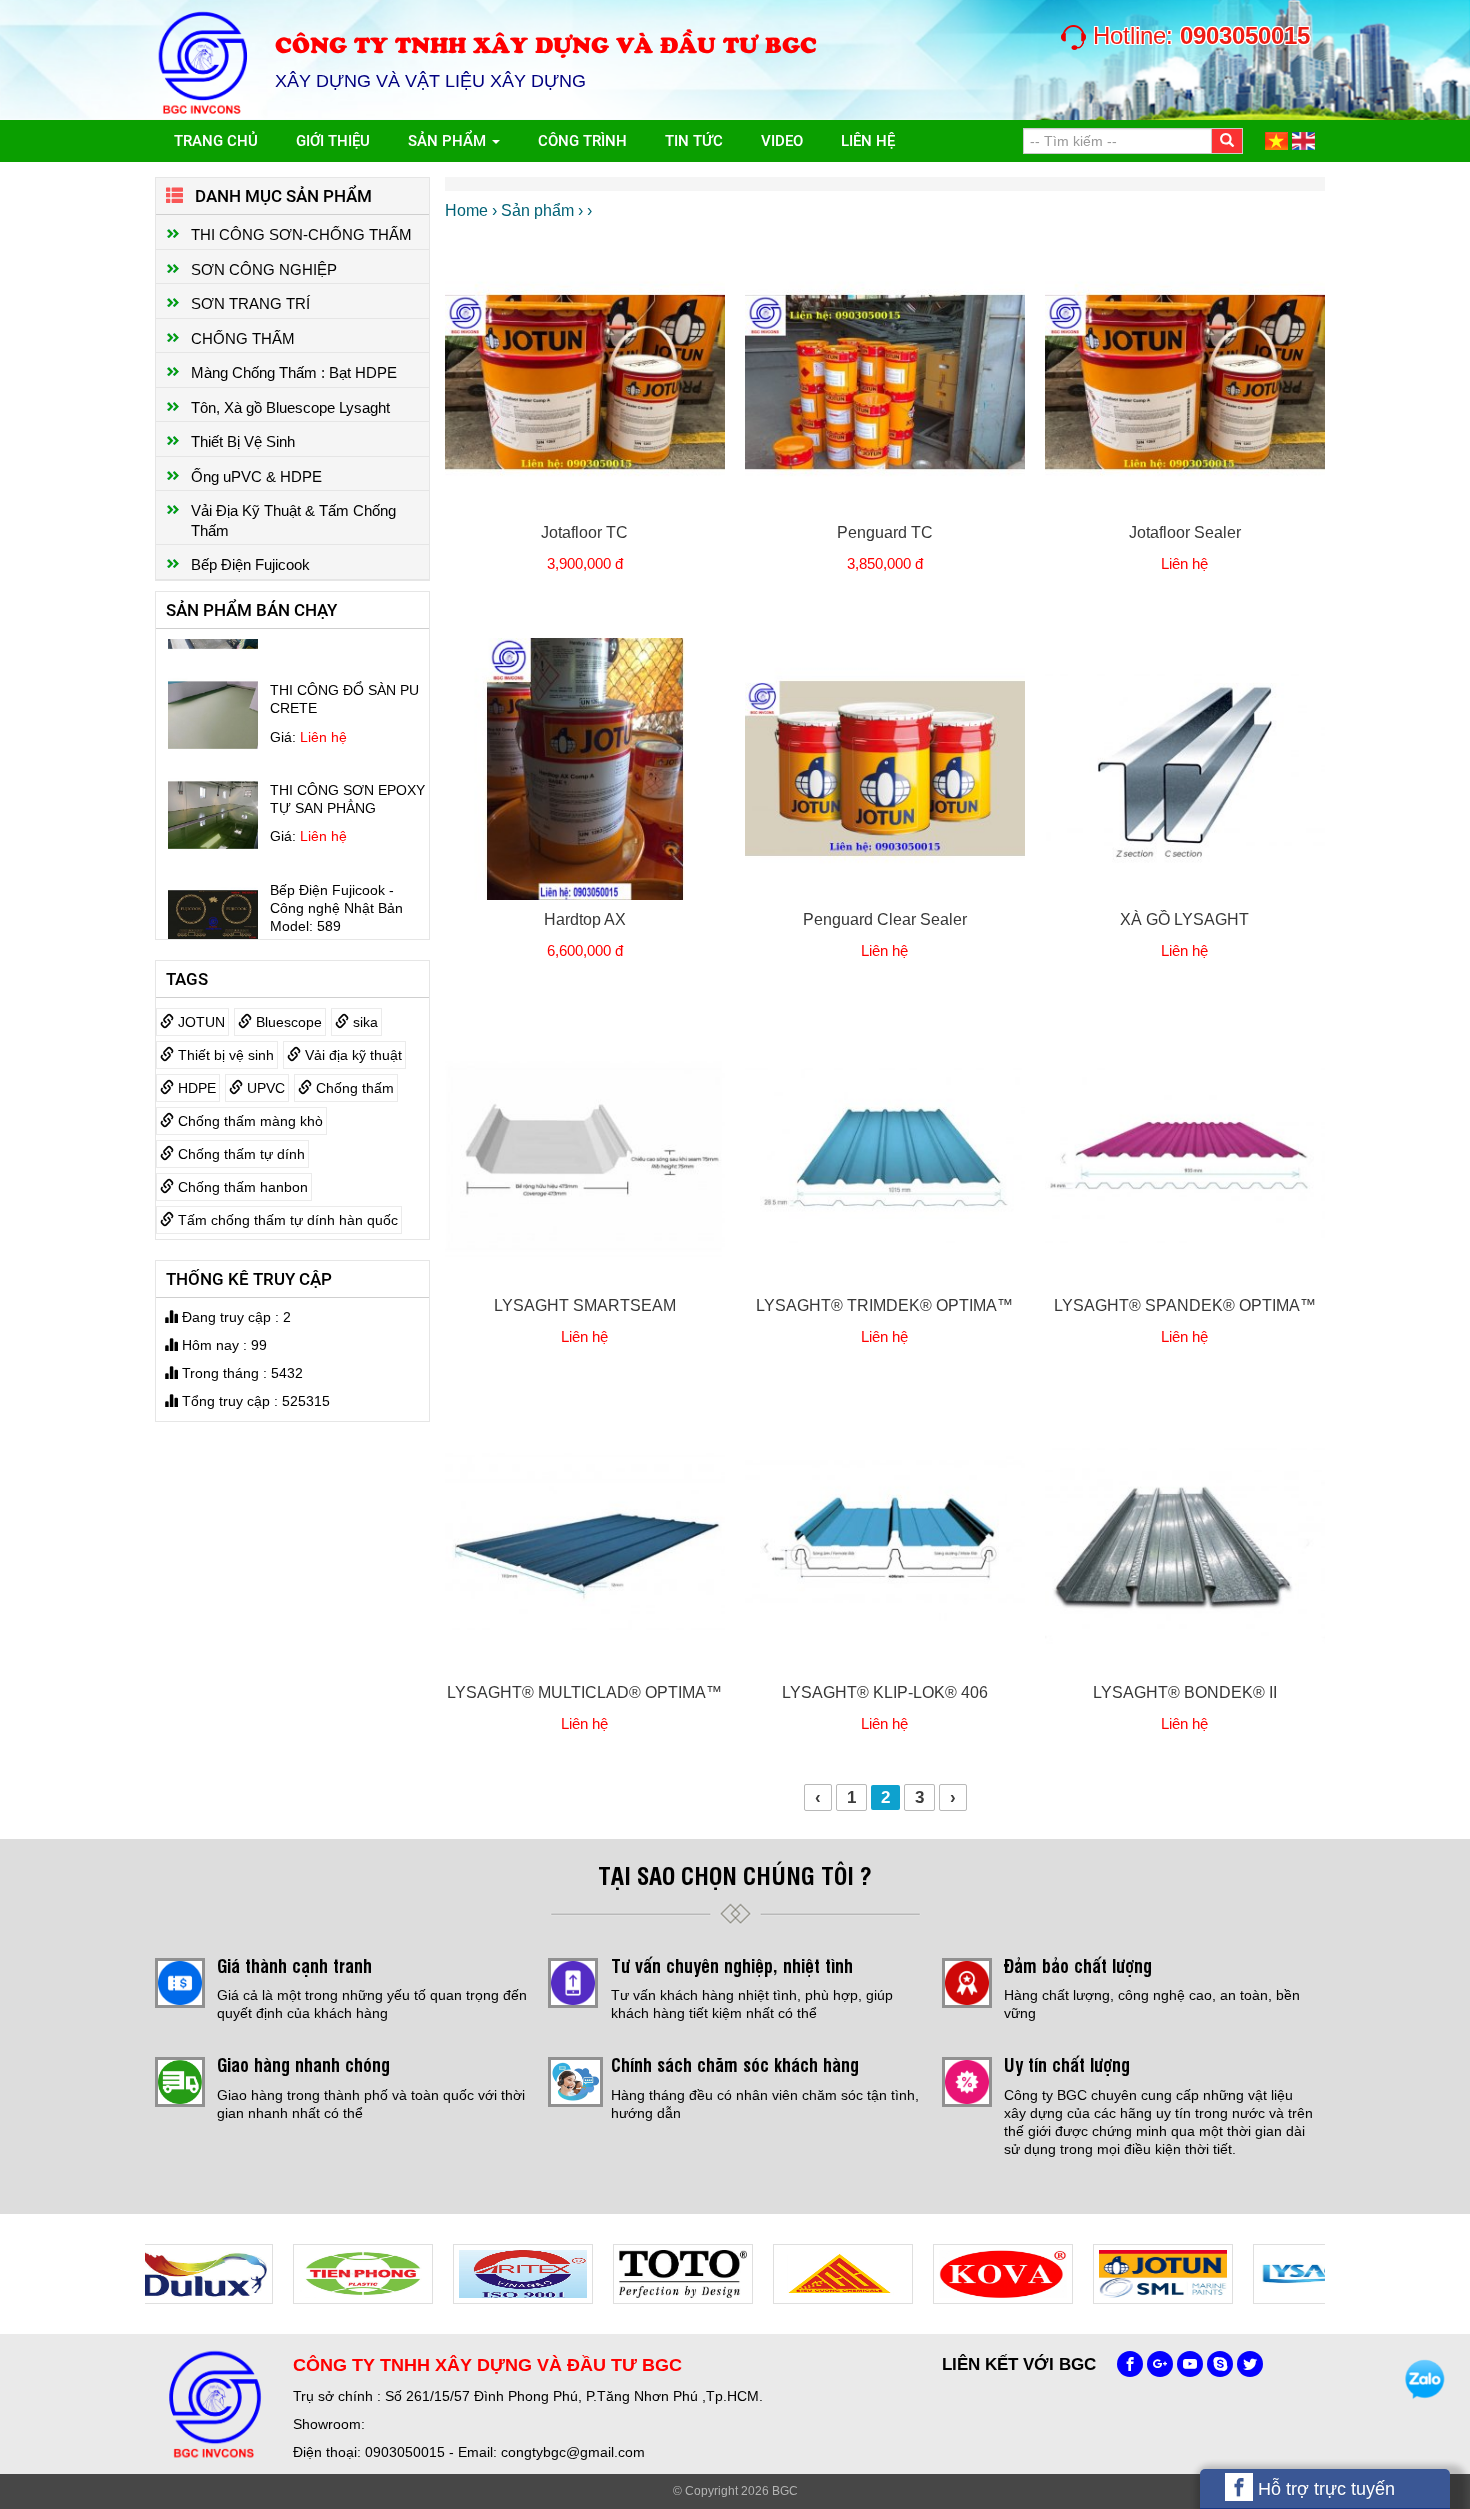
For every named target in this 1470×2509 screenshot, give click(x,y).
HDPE (195, 1088)
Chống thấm (353, 1088)
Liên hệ (868, 141)
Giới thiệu (333, 141)
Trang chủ (216, 141)
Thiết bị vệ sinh (224, 1055)
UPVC (264, 1088)
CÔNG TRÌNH (582, 141)
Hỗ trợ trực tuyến (1324, 2489)
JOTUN (199, 1022)
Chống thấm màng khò (248, 1121)
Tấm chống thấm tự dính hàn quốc (286, 1220)
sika (363, 1022)
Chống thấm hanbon (241, 1187)
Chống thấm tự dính (239, 1154)
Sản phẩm (449, 141)
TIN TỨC (694, 141)
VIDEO (782, 141)
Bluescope (287, 1022)
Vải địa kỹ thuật (351, 1055)
